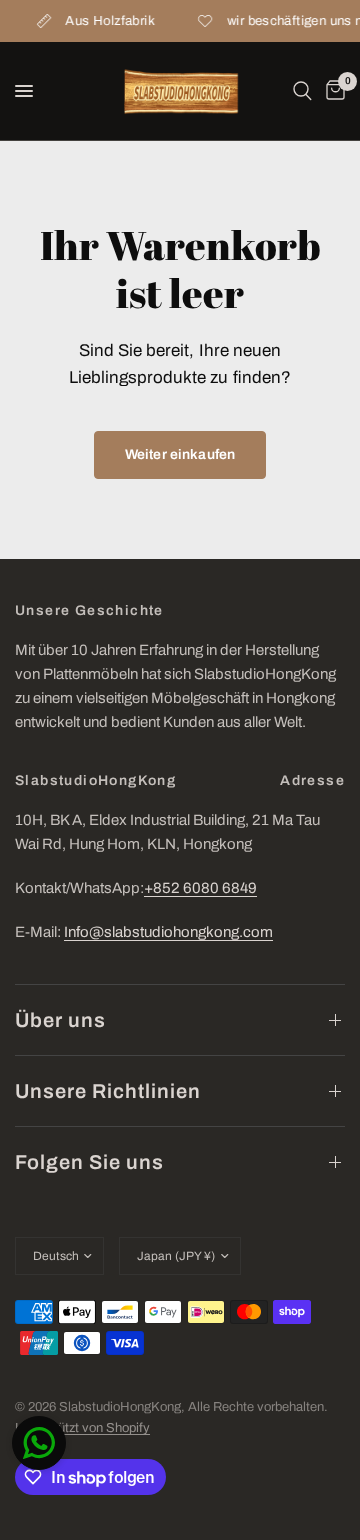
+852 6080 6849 (200, 888)
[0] (332, 91)
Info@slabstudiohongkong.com (168, 932)
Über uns (60, 1020)
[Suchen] (302, 91)
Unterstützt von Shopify (82, 1428)
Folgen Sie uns (89, 1162)
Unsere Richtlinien (108, 1091)
